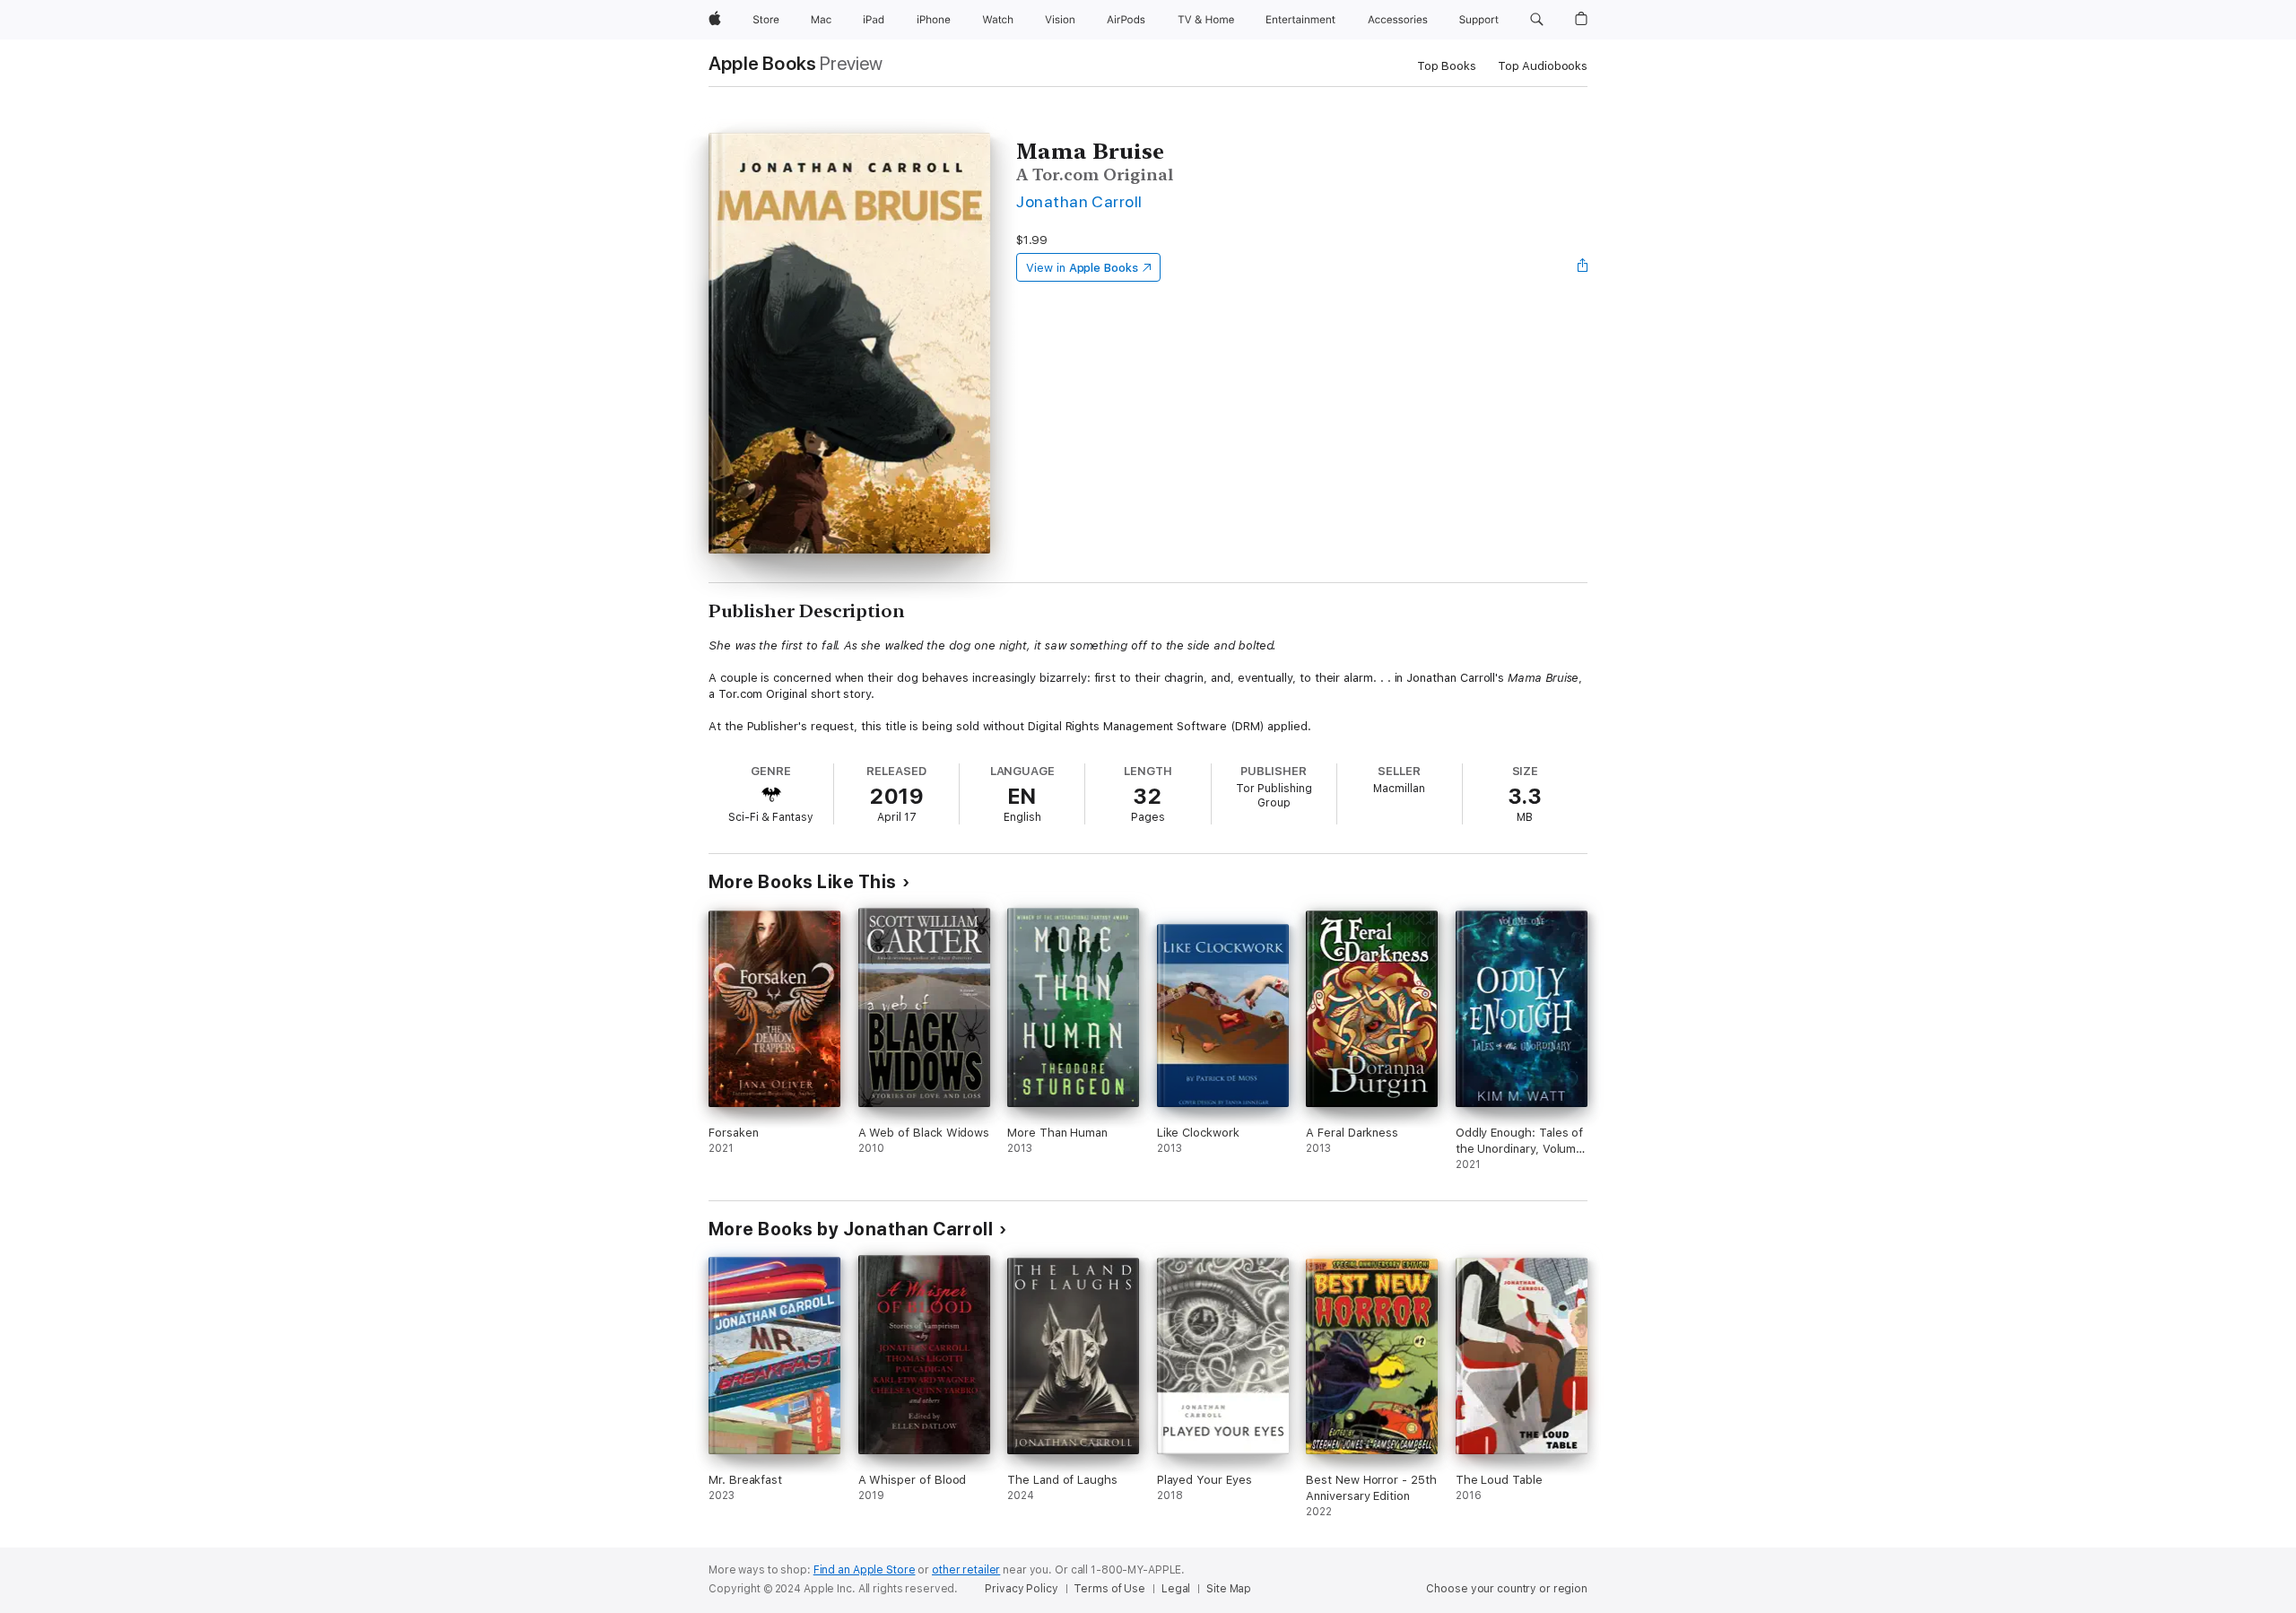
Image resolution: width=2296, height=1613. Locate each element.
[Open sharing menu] (1583, 267)
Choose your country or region (1507, 1589)
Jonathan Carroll (1079, 201)
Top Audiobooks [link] (1543, 66)
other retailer (966, 1570)
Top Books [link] (1447, 66)
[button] (1537, 20)
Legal (1176, 1589)
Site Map (1229, 1589)
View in (1082, 268)
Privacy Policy (1021, 1589)
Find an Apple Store (865, 1570)
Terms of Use (1109, 1589)
